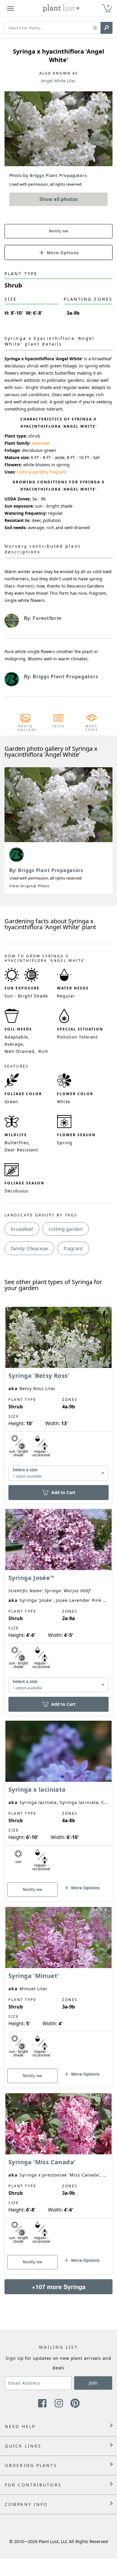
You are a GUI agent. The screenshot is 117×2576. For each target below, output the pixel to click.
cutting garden (32, 472)
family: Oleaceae (29, 1248)
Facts (59, 726)
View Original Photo (29, 886)
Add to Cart (63, 1492)
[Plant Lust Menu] (10, 8)
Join (93, 2383)
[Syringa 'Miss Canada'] (58, 2173)
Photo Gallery (25, 728)
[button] (95, 28)
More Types (92, 728)
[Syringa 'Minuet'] (58, 1987)
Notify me (59, 231)
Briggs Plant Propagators (51, 870)
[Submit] (106, 28)
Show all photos (58, 199)
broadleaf (22, 1229)
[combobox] (58, 1473)
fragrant (58, 472)
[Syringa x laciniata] (58, 1801)
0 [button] (108, 6)
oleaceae (41, 443)
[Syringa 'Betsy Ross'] (58, 1395)
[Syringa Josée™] (58, 1602)
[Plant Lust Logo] (61, 8)
